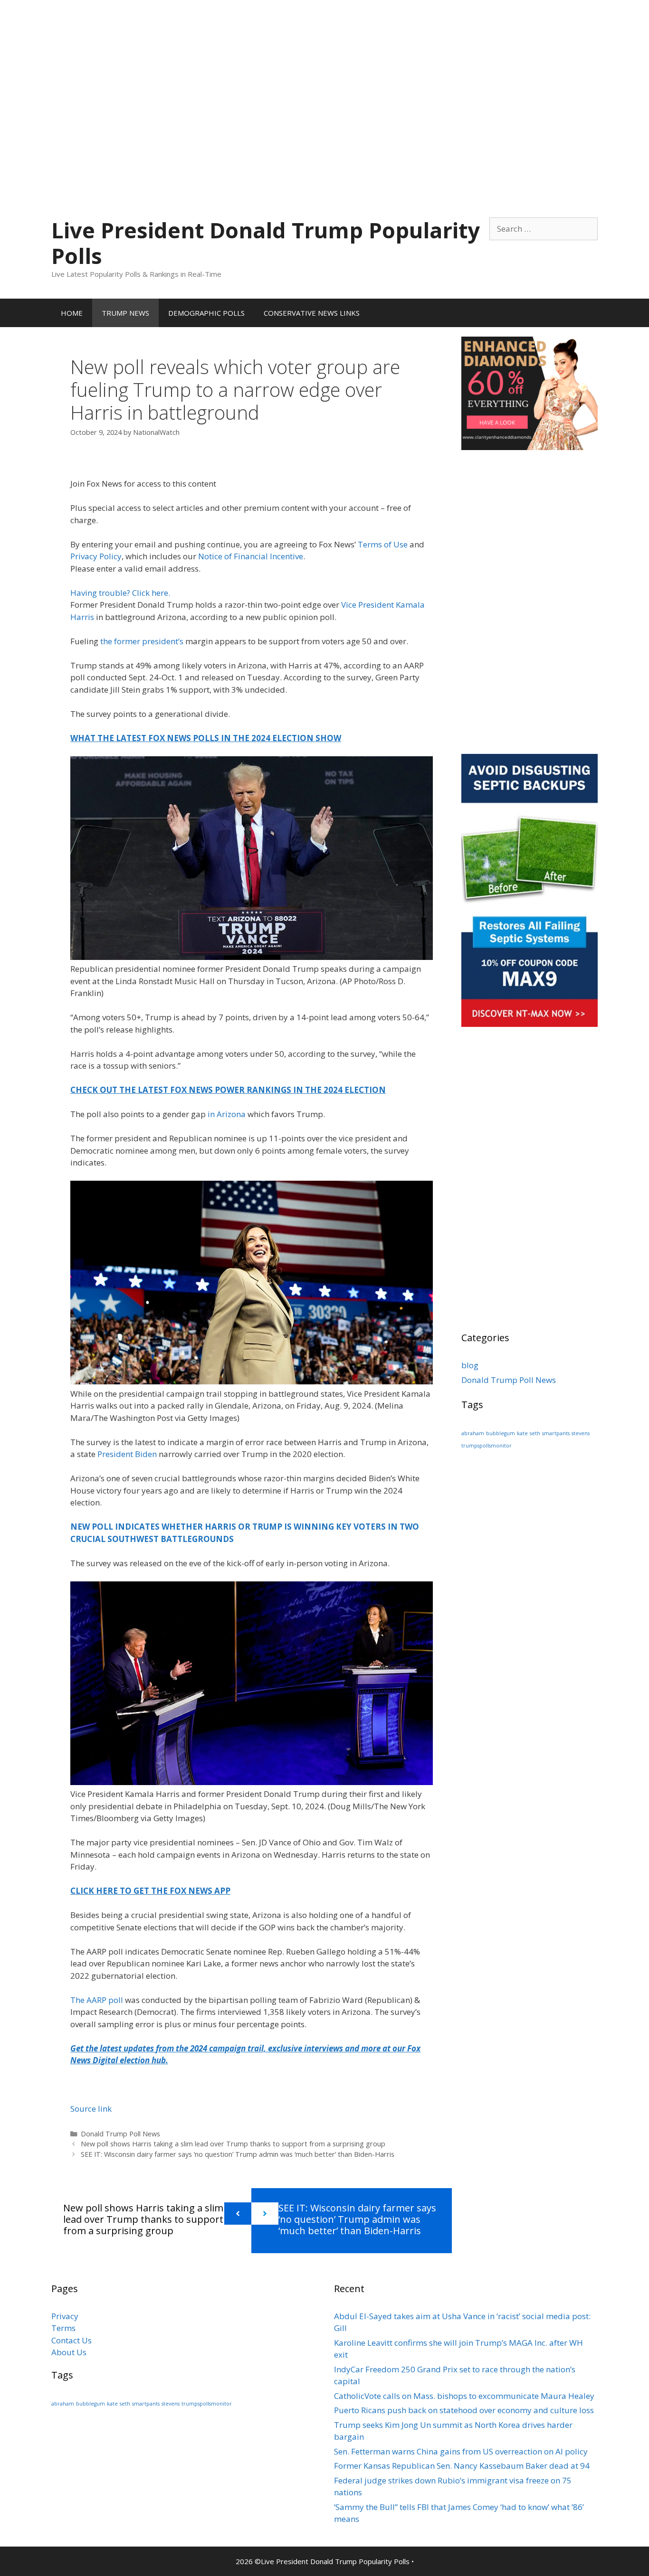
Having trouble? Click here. (120, 593)
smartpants (556, 1433)
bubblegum (501, 1433)
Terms (63, 2328)
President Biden (127, 1454)
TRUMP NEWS (125, 313)
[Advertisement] (324, 66)
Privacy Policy (96, 556)
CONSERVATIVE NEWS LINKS (312, 313)
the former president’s (142, 641)
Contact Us (72, 2340)
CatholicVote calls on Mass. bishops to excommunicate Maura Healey (464, 2396)
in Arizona (227, 1114)
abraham (473, 1433)
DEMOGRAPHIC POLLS (206, 313)
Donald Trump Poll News (120, 2134)
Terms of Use (383, 544)
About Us (69, 2352)
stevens (581, 1433)
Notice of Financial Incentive (251, 556)
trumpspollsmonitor (487, 1446)
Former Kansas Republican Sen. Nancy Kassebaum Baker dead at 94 (462, 2466)
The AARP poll (98, 2000)
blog (470, 1365)
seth (535, 1433)
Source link (91, 2109)
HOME (72, 313)
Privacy (65, 2316)
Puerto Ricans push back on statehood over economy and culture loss (464, 2410)
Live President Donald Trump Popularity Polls (266, 243)
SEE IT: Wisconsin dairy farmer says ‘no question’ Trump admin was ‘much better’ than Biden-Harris (238, 2154)
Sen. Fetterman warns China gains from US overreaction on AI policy (461, 2451)
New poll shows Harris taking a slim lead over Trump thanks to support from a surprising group (233, 2144)
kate (522, 1433)
